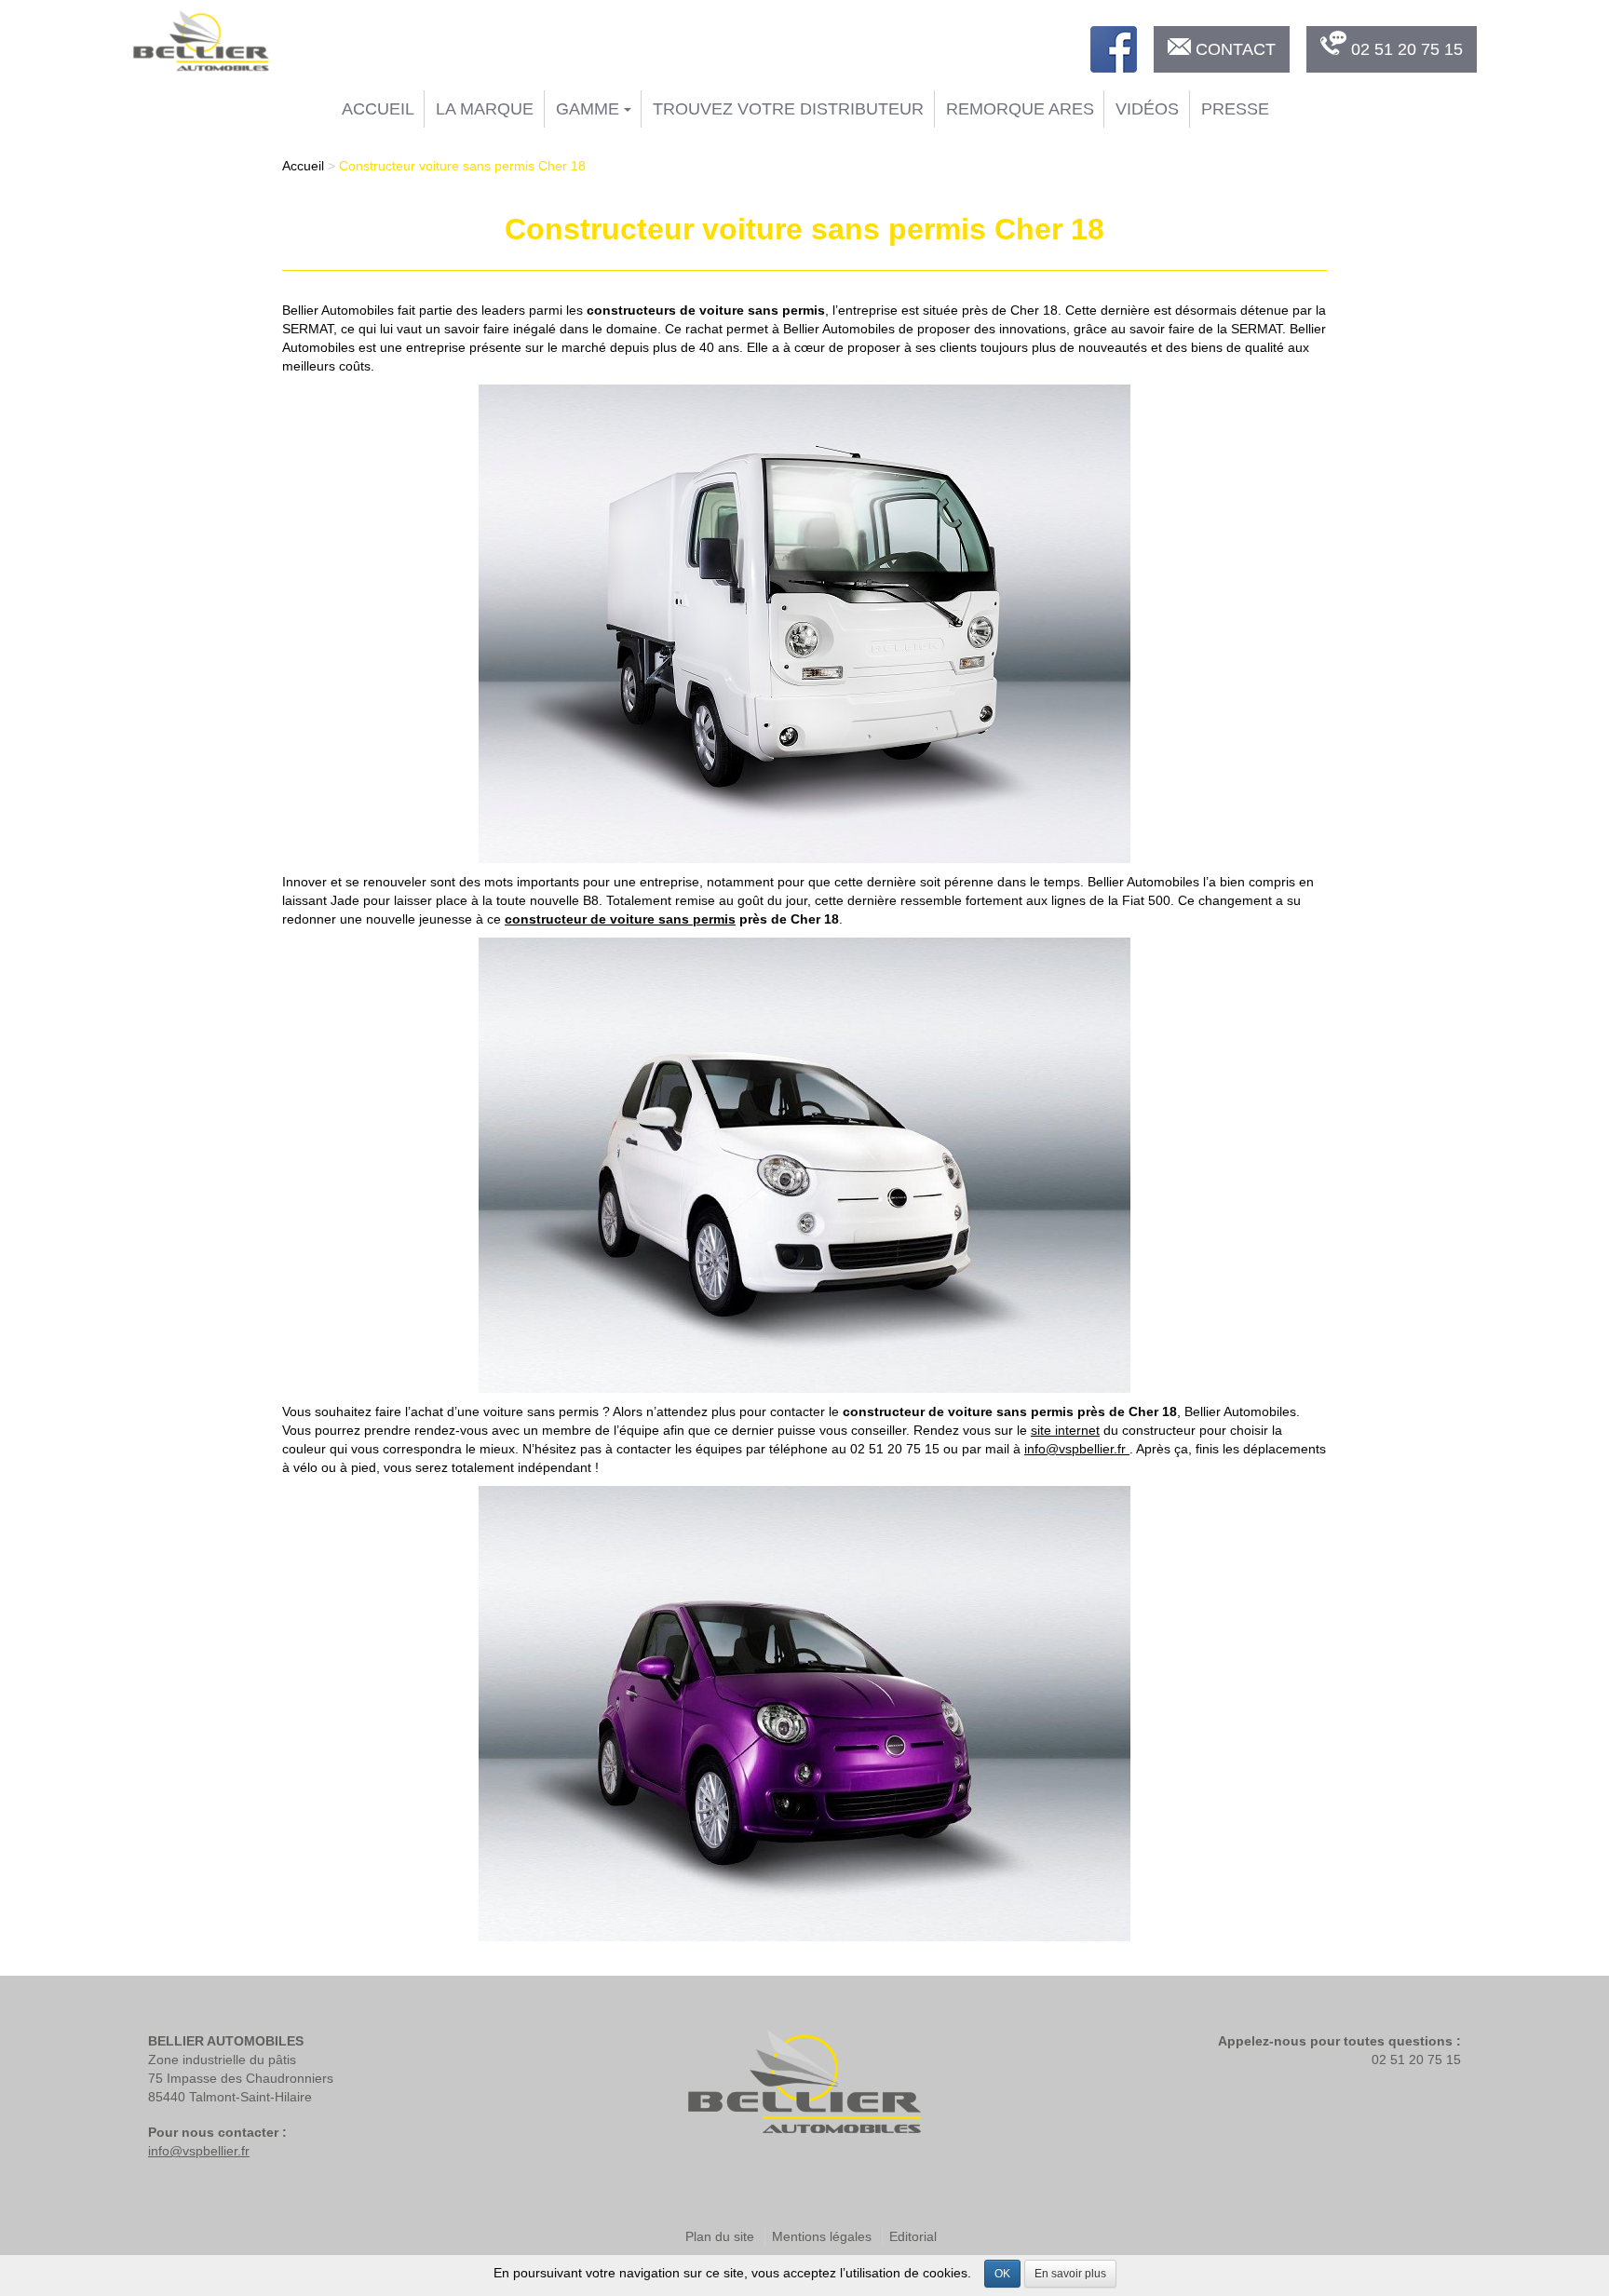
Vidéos (1147, 109)
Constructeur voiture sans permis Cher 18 (462, 166)
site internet (1065, 1430)
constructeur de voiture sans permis (620, 919)
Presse (1235, 109)
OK (1002, 2274)
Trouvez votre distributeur (788, 109)
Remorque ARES (1020, 109)
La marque (485, 109)
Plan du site (720, 2236)
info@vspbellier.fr (1077, 1449)
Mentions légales (822, 2236)
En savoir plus (1070, 2274)
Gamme (590, 109)
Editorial (913, 2236)
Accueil (378, 109)
